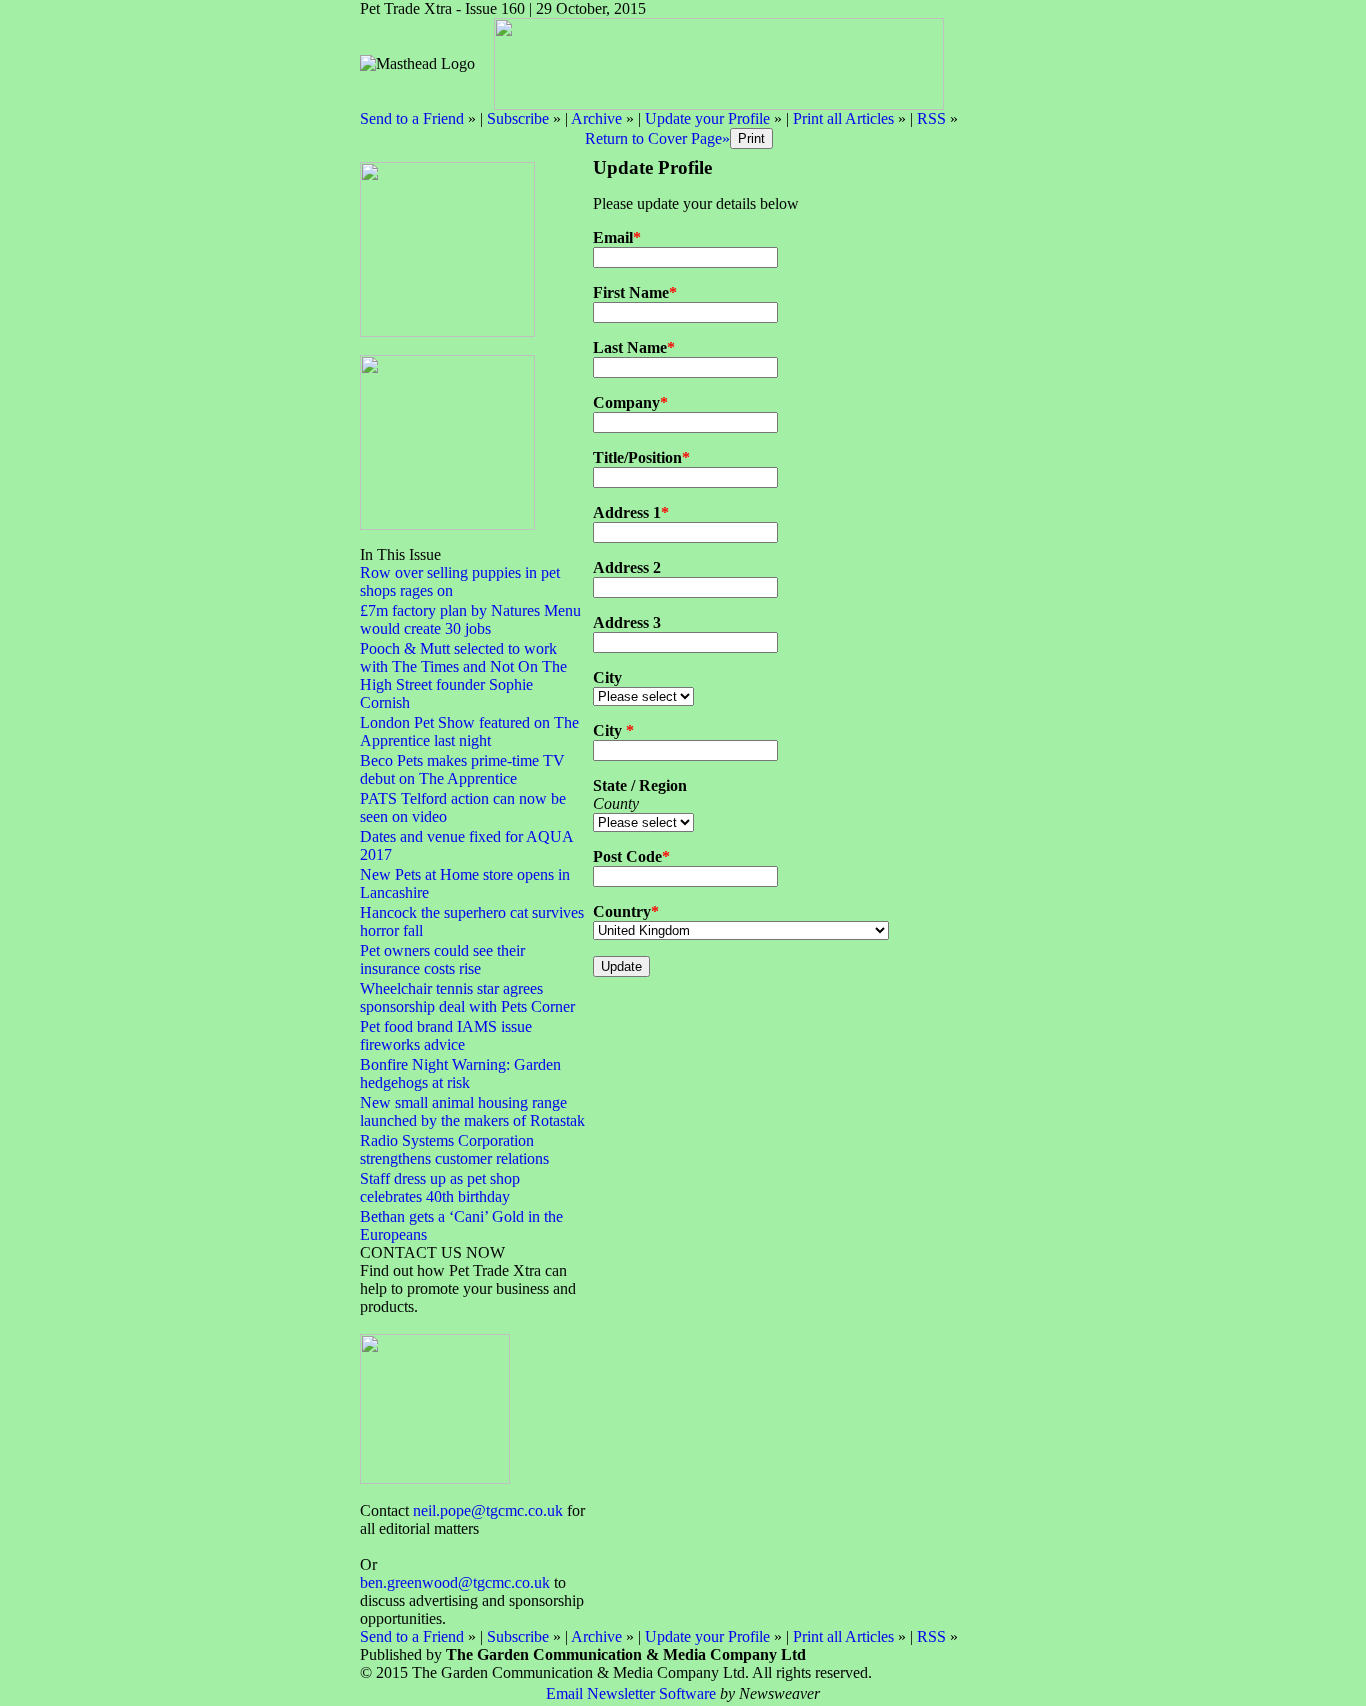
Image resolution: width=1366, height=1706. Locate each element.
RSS (931, 118)
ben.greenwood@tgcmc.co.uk (455, 1582)
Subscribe (518, 118)
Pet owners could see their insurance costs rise (442, 959)
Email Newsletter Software (631, 1693)
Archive (596, 118)
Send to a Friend (412, 118)
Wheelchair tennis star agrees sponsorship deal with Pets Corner (467, 997)
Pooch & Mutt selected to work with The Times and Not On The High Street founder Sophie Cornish (463, 675)
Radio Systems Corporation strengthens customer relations (454, 1149)
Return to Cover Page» (657, 138)
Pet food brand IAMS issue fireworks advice (446, 1035)
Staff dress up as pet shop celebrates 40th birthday (440, 1187)
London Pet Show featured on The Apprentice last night (469, 731)
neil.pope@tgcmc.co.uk (488, 1510)
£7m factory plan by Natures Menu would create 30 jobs (470, 619)
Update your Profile (707, 118)
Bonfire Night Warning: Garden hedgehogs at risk (460, 1073)
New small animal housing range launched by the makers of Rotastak (472, 1111)
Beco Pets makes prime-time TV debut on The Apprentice (462, 769)
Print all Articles (843, 118)
